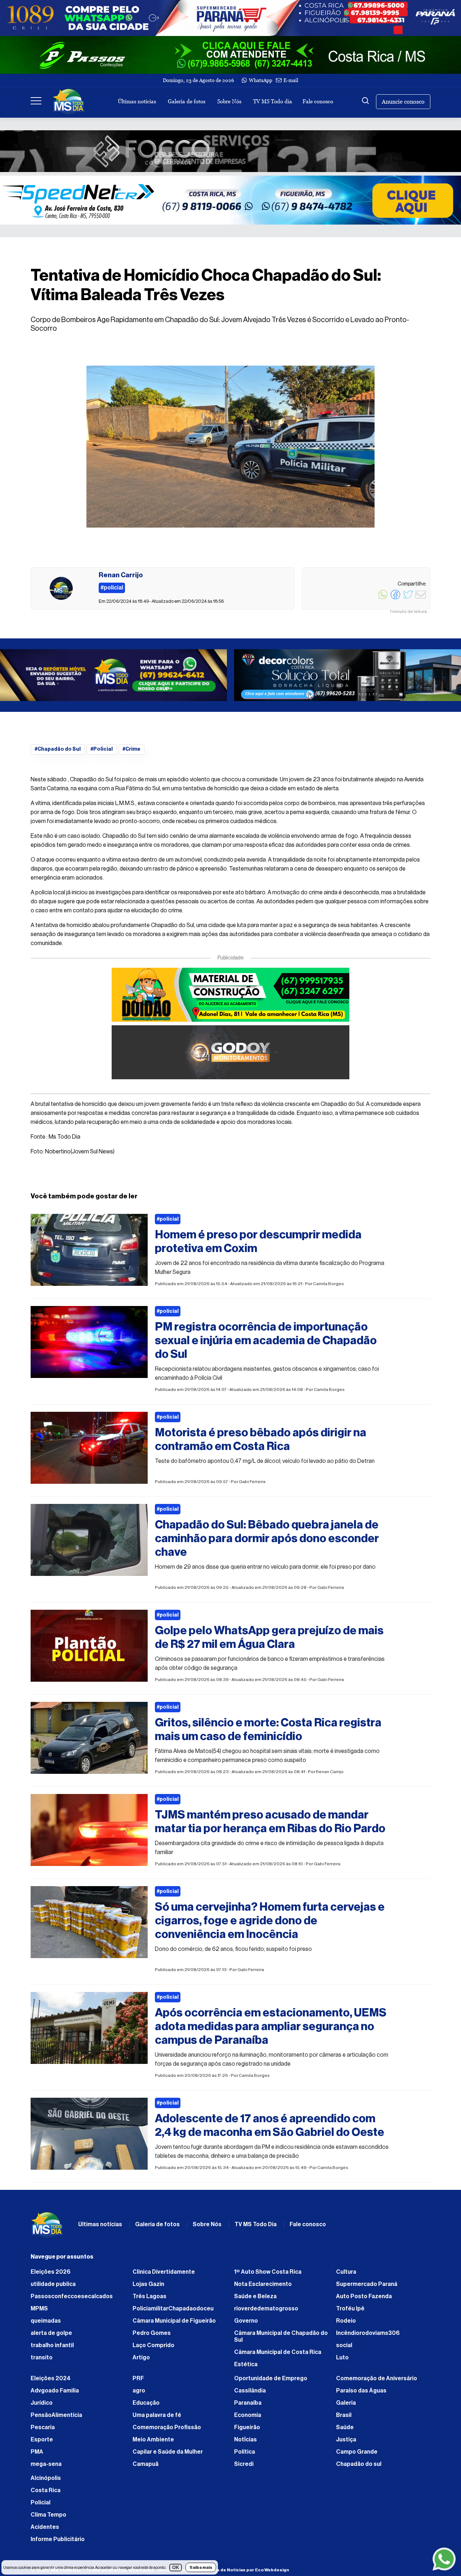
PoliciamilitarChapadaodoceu (173, 2312)
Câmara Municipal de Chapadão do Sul (281, 2340)
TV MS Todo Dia (256, 2228)
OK (176, 2568)
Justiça (346, 2443)
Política (245, 2455)
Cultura (346, 2276)
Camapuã (146, 2468)
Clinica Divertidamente (164, 2276)
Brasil (344, 2419)
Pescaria (43, 2431)
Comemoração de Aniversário (377, 2382)
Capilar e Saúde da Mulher (168, 2455)
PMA (37, 2455)
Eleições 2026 (51, 2276)
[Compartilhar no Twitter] (408, 598)
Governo (246, 2324)
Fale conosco (318, 101)
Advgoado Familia (55, 2394)
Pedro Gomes (152, 2337)
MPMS (39, 2312)
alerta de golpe (51, 2337)
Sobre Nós (229, 101)
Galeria (346, 2406)
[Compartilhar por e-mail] (421, 598)
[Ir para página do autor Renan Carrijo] (61, 588)
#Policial (102, 751)
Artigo (141, 2361)
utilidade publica (53, 2288)
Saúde (345, 2431)
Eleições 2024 (51, 2382)
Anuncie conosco (403, 102)
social (344, 2349)
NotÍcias (245, 2443)
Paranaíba (248, 2406)
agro (139, 2394)
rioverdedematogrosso (266, 2312)
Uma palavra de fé (157, 2419)
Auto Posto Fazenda (364, 2300)
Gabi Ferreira (252, 1485)
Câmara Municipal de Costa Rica (278, 2356)
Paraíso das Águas (361, 2394)
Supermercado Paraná (367, 2288)
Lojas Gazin (148, 2288)
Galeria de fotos (187, 101)
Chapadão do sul (359, 2468)
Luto (342, 2361)
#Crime (131, 751)
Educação (146, 2406)
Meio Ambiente (153, 2443)
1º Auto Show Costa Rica (268, 2276)
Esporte (42, 2443)
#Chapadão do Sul (58, 751)
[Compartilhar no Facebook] (395, 598)
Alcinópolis (46, 2482)
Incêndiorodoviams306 (368, 2337)
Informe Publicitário (58, 2543)
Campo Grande (357, 2455)
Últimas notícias (137, 101)
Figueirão (247, 2431)
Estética (246, 2368)
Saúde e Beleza (255, 2300)
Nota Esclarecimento (263, 2288)
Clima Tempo (48, 2518)
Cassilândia (250, 2394)
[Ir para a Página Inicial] (69, 101)
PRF (138, 2382)
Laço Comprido (153, 2349)
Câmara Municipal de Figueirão (174, 2324)
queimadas (46, 2324)
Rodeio (346, 2324)
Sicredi (244, 2468)
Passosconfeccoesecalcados (72, 2300)
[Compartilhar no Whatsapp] (383, 598)
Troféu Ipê (350, 2312)
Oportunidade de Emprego (271, 2382)
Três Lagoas (149, 2300)
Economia (248, 2419)
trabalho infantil (52, 2349)
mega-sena (46, 2468)
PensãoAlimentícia (56, 2419)
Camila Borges (328, 1287)
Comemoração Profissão (167, 2431)
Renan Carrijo (330, 1775)
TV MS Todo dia (273, 101)
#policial (168, 1223)
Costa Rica (46, 2494)
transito (42, 2361)
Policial (41, 2506)
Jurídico (42, 2406)
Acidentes (45, 2531)
